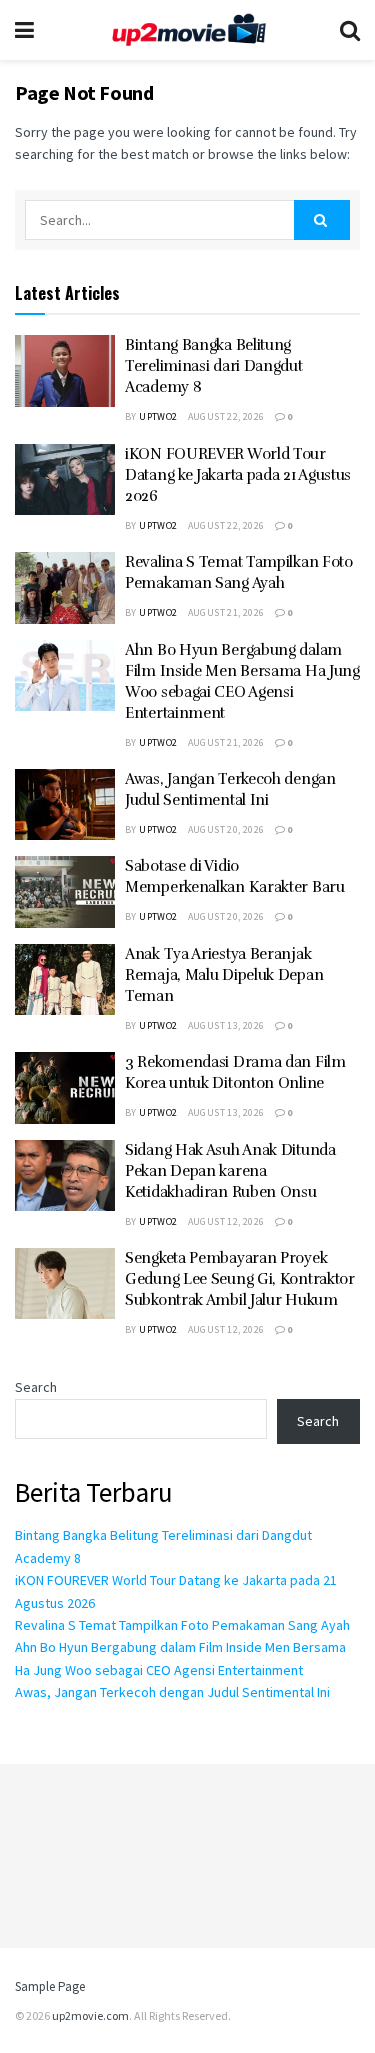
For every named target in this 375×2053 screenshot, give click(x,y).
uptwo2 (158, 416)
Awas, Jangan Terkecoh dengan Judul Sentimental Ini (172, 1692)
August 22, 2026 (226, 416)
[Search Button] (322, 220)
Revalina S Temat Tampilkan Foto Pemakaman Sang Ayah (182, 1625)
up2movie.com (90, 2015)
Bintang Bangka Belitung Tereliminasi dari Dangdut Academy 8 (214, 366)
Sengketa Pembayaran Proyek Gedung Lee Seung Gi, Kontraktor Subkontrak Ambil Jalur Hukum (240, 1279)
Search (36, 1387)
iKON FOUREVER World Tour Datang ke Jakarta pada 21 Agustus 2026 (238, 475)
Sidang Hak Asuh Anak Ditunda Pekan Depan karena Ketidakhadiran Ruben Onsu (230, 1171)
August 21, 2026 (226, 612)
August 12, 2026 (226, 1221)
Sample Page (50, 1986)
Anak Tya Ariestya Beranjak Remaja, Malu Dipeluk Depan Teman (224, 975)
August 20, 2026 (226, 829)
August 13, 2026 (226, 1025)
